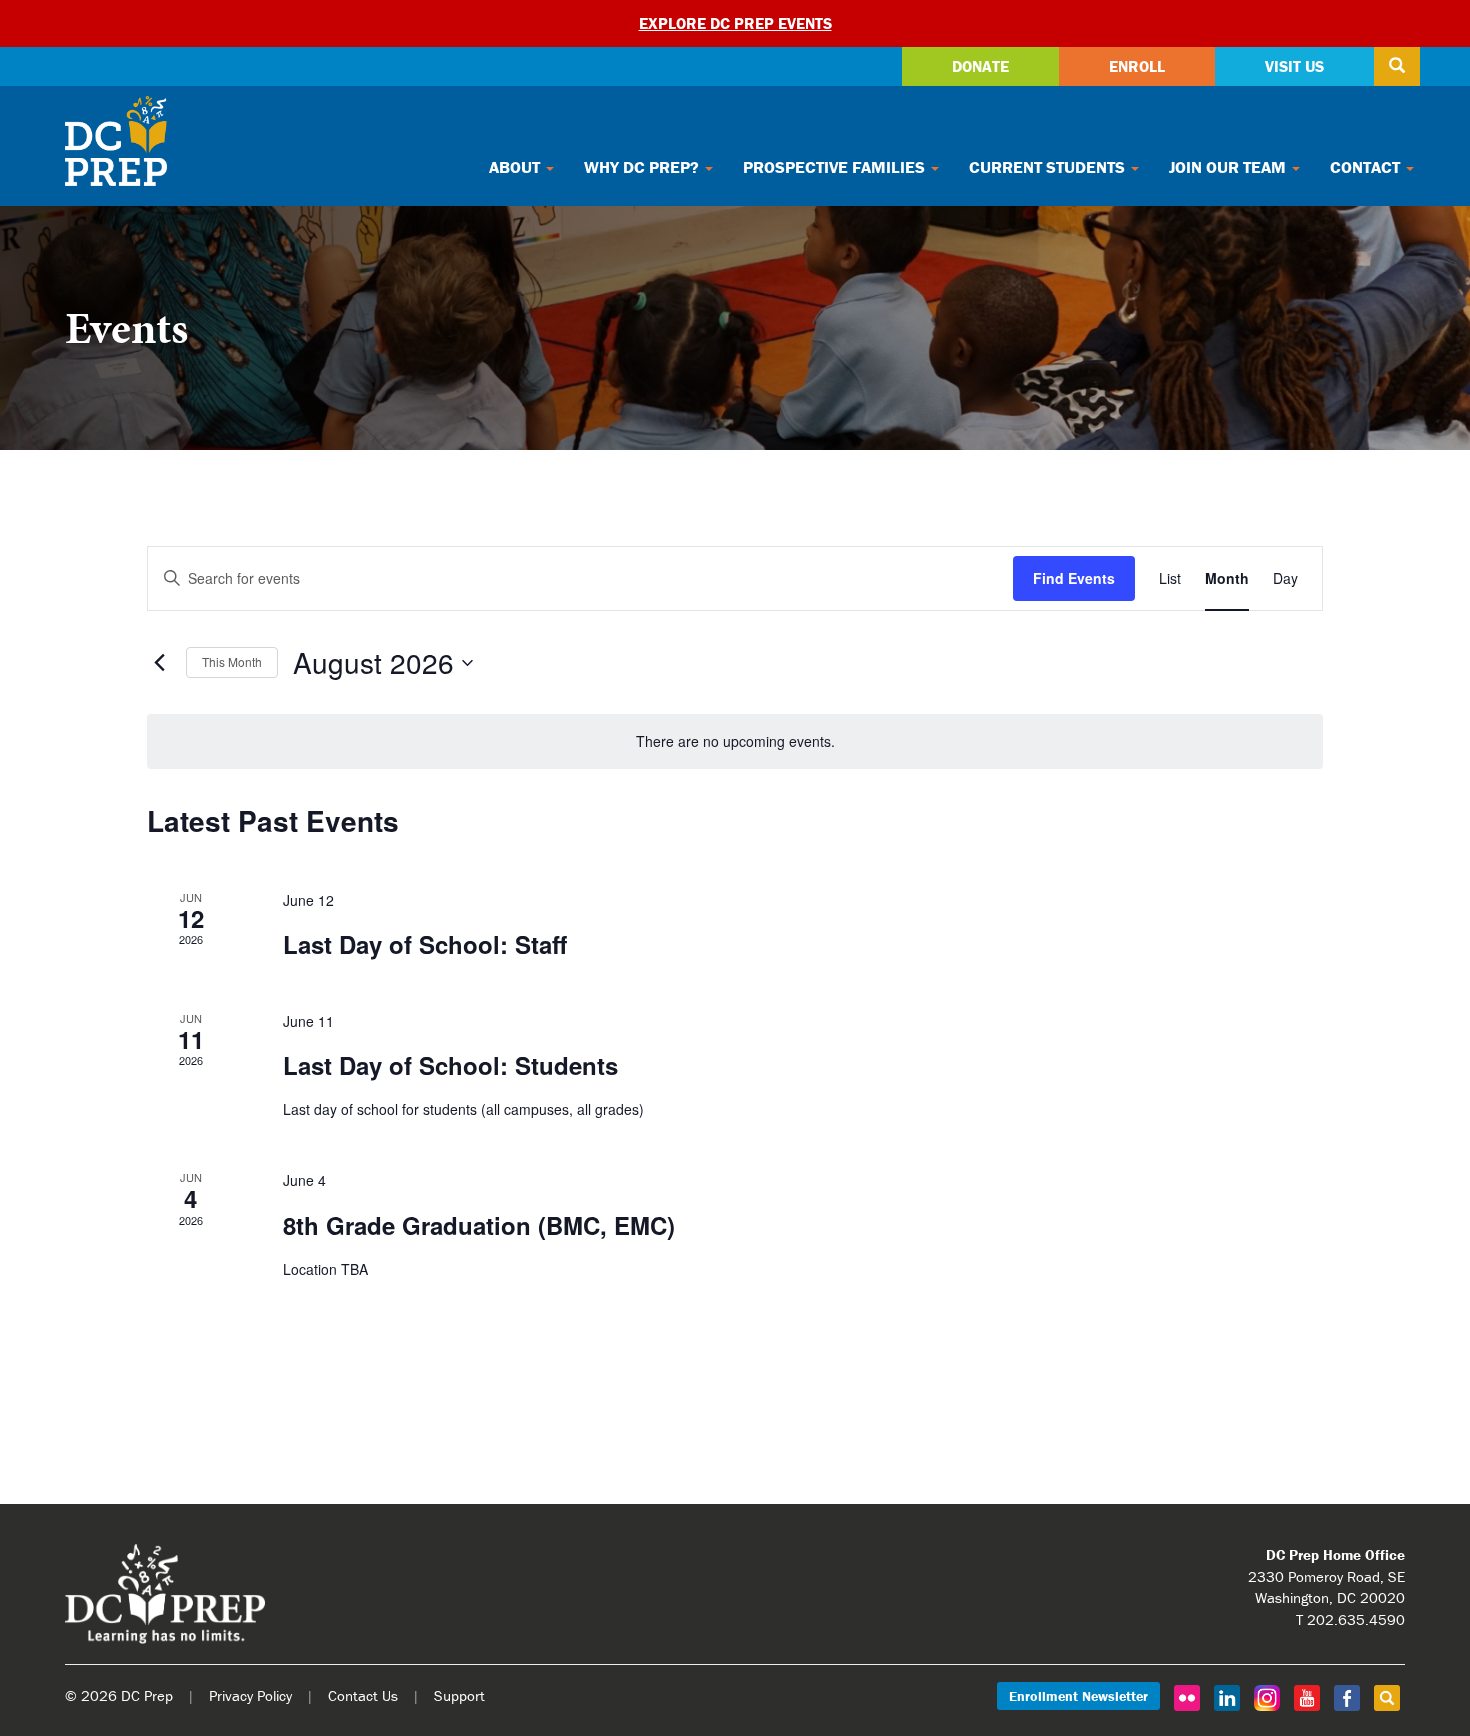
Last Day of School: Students (450, 1065)
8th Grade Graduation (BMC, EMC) (479, 1225)
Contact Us (363, 1695)
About (516, 167)
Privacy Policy (250, 1695)
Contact (1367, 167)
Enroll (1137, 66)
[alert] (735, 741)
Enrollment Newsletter (1078, 1696)
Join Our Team (1229, 167)
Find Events (1074, 578)
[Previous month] (159, 663)
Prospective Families (836, 167)
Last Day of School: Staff (425, 944)
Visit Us (1294, 66)
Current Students (1049, 167)
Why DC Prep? (643, 167)
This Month (232, 661)
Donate (980, 66)
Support (459, 1695)
